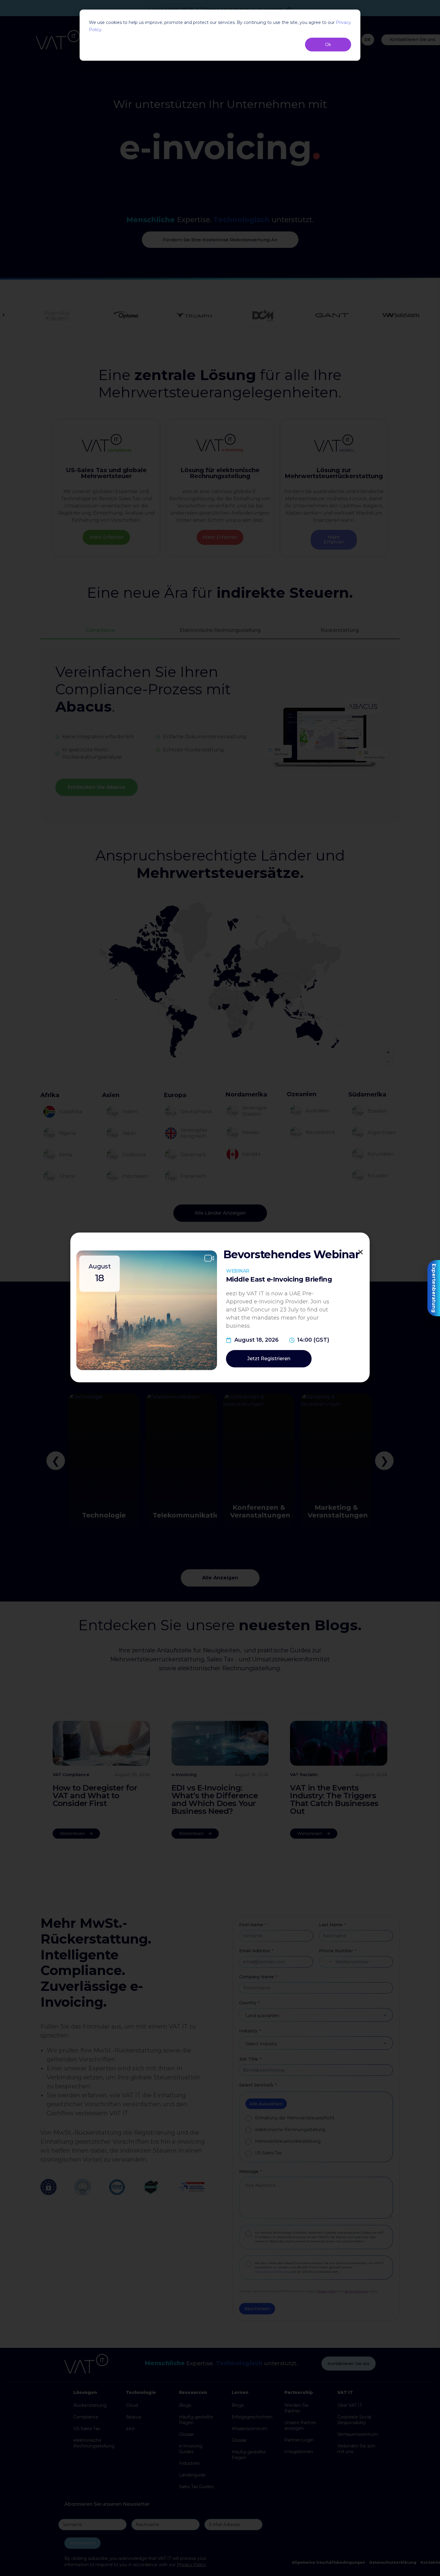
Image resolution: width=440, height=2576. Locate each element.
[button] (361, 1252)
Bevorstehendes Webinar (291, 1254)
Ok (328, 45)
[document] (220, 1288)
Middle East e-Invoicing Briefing (279, 1279)
